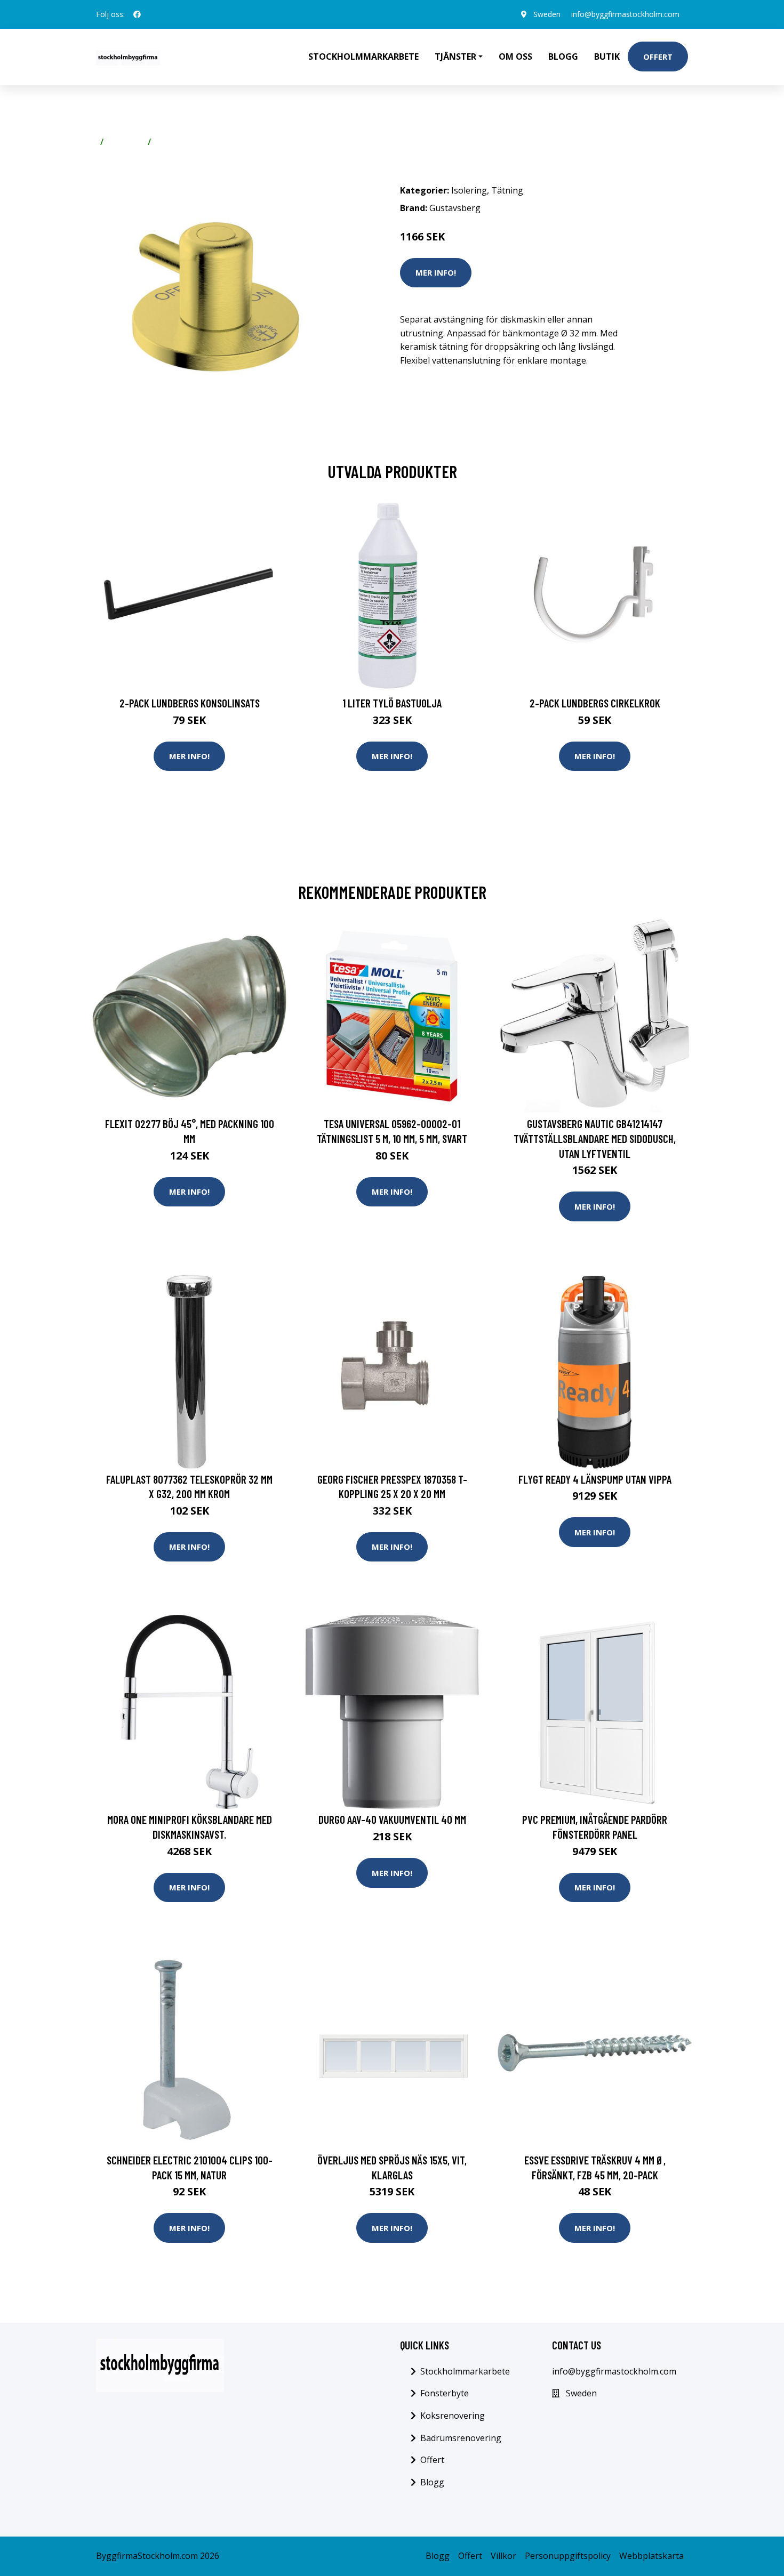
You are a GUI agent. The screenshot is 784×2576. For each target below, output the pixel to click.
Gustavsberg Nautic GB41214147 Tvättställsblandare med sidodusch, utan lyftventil (595, 1138)
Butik (607, 57)
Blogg (563, 57)
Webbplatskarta (651, 2556)
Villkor (503, 2556)
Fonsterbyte (445, 2393)
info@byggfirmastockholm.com (625, 14)
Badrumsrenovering (461, 2438)
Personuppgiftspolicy (568, 2556)
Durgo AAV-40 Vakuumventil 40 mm (392, 1819)
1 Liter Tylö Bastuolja (392, 703)
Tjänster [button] (455, 57)
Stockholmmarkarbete (363, 57)
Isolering (126, 142)
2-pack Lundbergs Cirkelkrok (595, 703)
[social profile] (137, 14)
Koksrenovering (453, 2416)
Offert (658, 57)
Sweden (547, 14)
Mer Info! (436, 272)
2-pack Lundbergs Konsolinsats (190, 703)
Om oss (515, 57)
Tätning (172, 142)
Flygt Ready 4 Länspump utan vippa (595, 1479)
